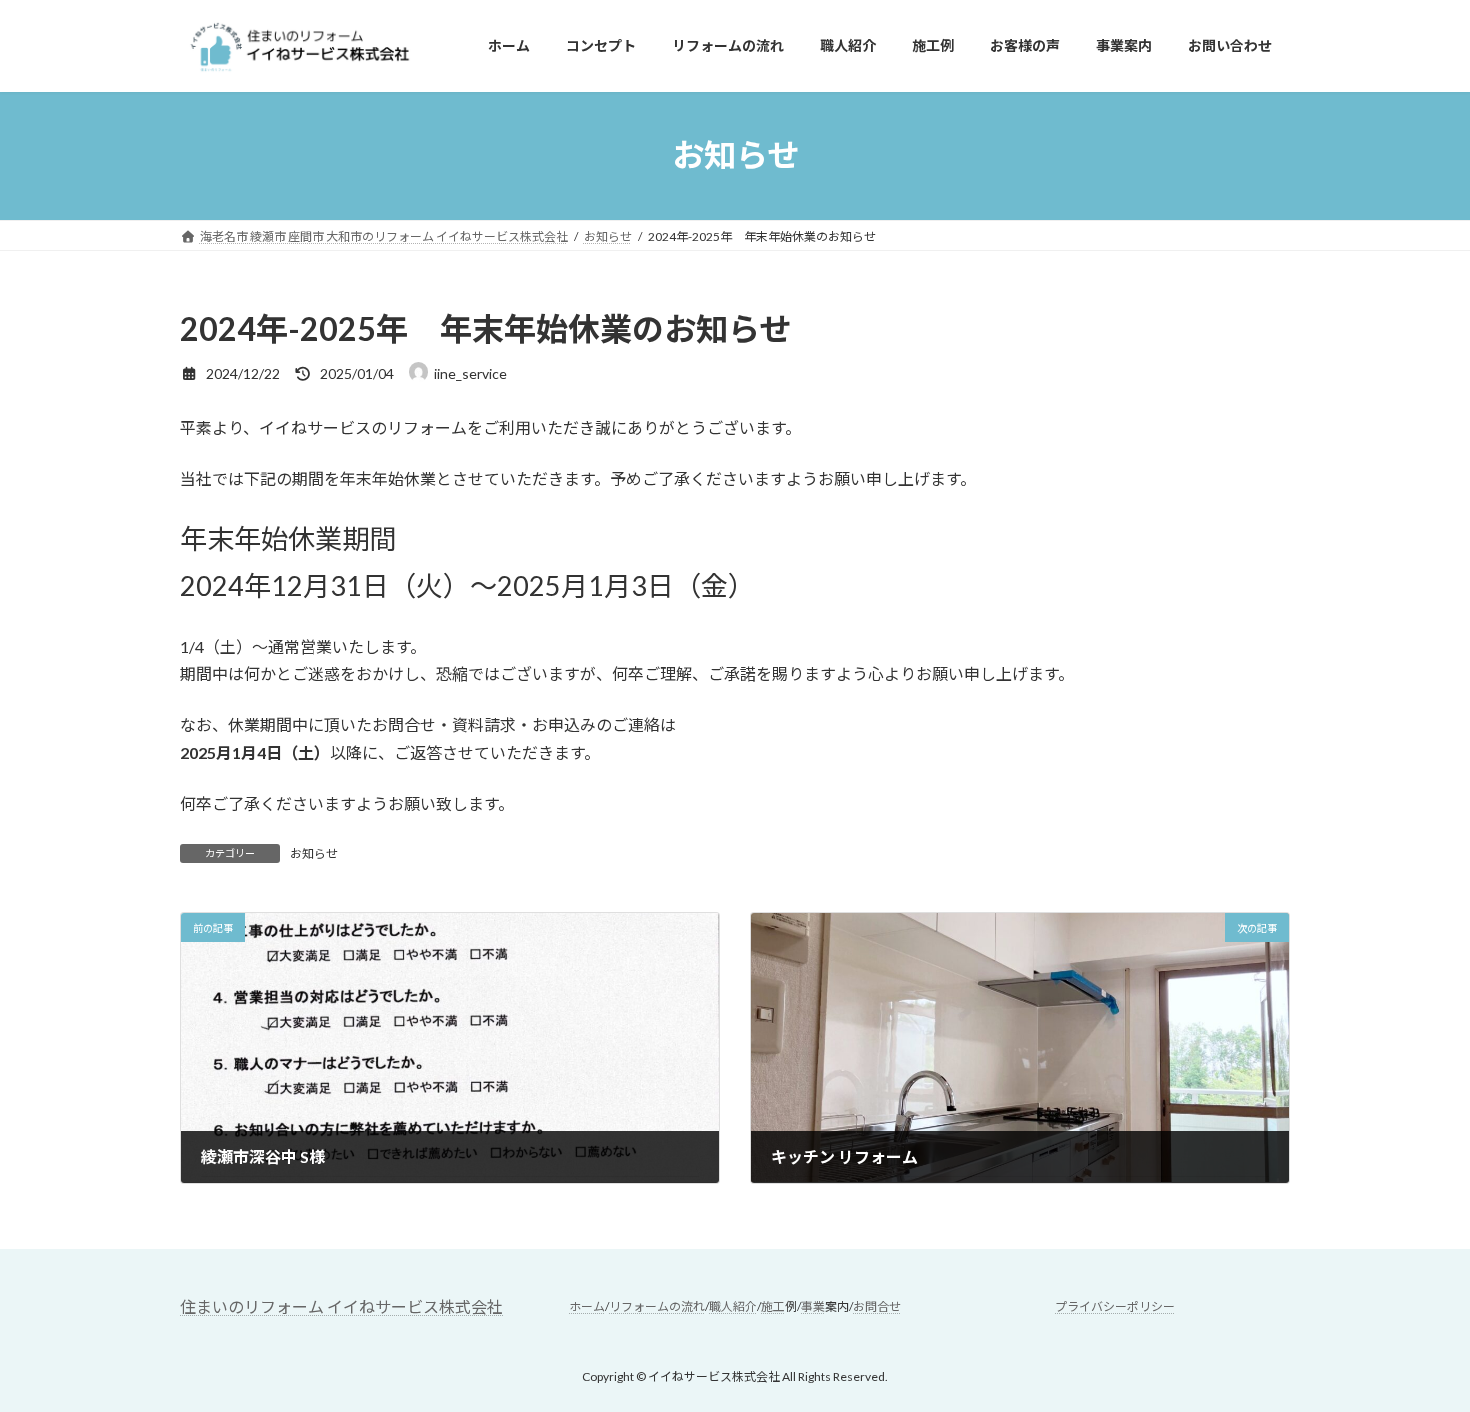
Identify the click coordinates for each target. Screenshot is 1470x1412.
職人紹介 (733, 1306)
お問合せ (877, 1306)
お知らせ (314, 853)
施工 (773, 1306)
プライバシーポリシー (1115, 1306)
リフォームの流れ (657, 1306)
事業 (813, 1306)
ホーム (587, 1306)
